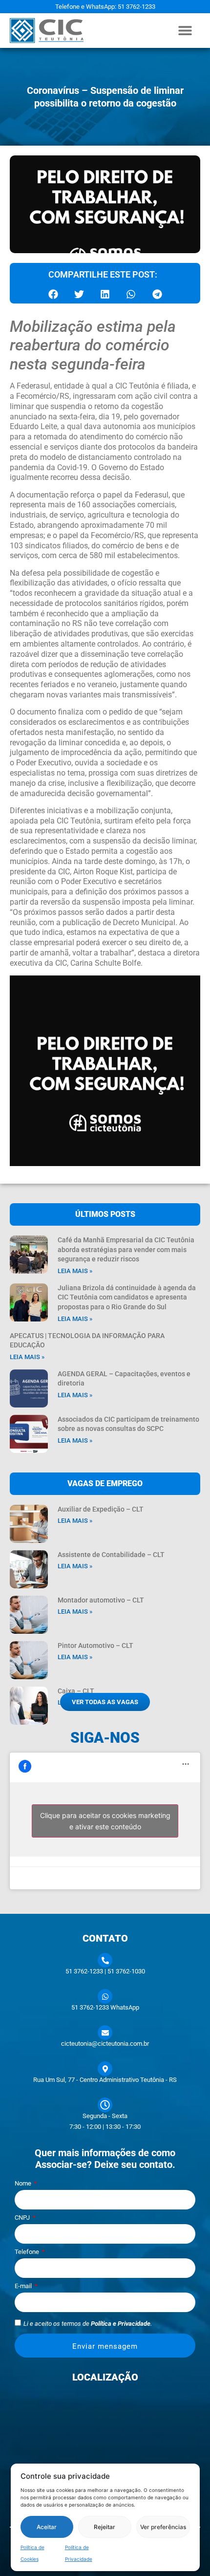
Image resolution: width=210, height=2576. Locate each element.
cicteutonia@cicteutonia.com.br (105, 2044)
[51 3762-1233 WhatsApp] (105, 1996)
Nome (24, 2184)
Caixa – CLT (76, 1691)
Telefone (28, 2252)
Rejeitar (105, 2527)
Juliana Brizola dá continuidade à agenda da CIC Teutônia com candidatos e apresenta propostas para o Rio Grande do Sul (127, 1297)
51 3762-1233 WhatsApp (105, 2007)
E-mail (24, 2286)
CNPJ (23, 2218)
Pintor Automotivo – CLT (95, 1645)
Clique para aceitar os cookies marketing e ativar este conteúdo (105, 1821)
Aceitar (47, 2527)
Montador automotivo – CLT (101, 1600)
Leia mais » (75, 1271)
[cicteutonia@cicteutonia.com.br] (105, 2033)
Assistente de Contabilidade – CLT (111, 1555)
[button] (185, 31)
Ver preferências (163, 2527)
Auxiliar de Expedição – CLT (101, 1509)
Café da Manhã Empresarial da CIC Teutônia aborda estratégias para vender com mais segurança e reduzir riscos (126, 1249)
